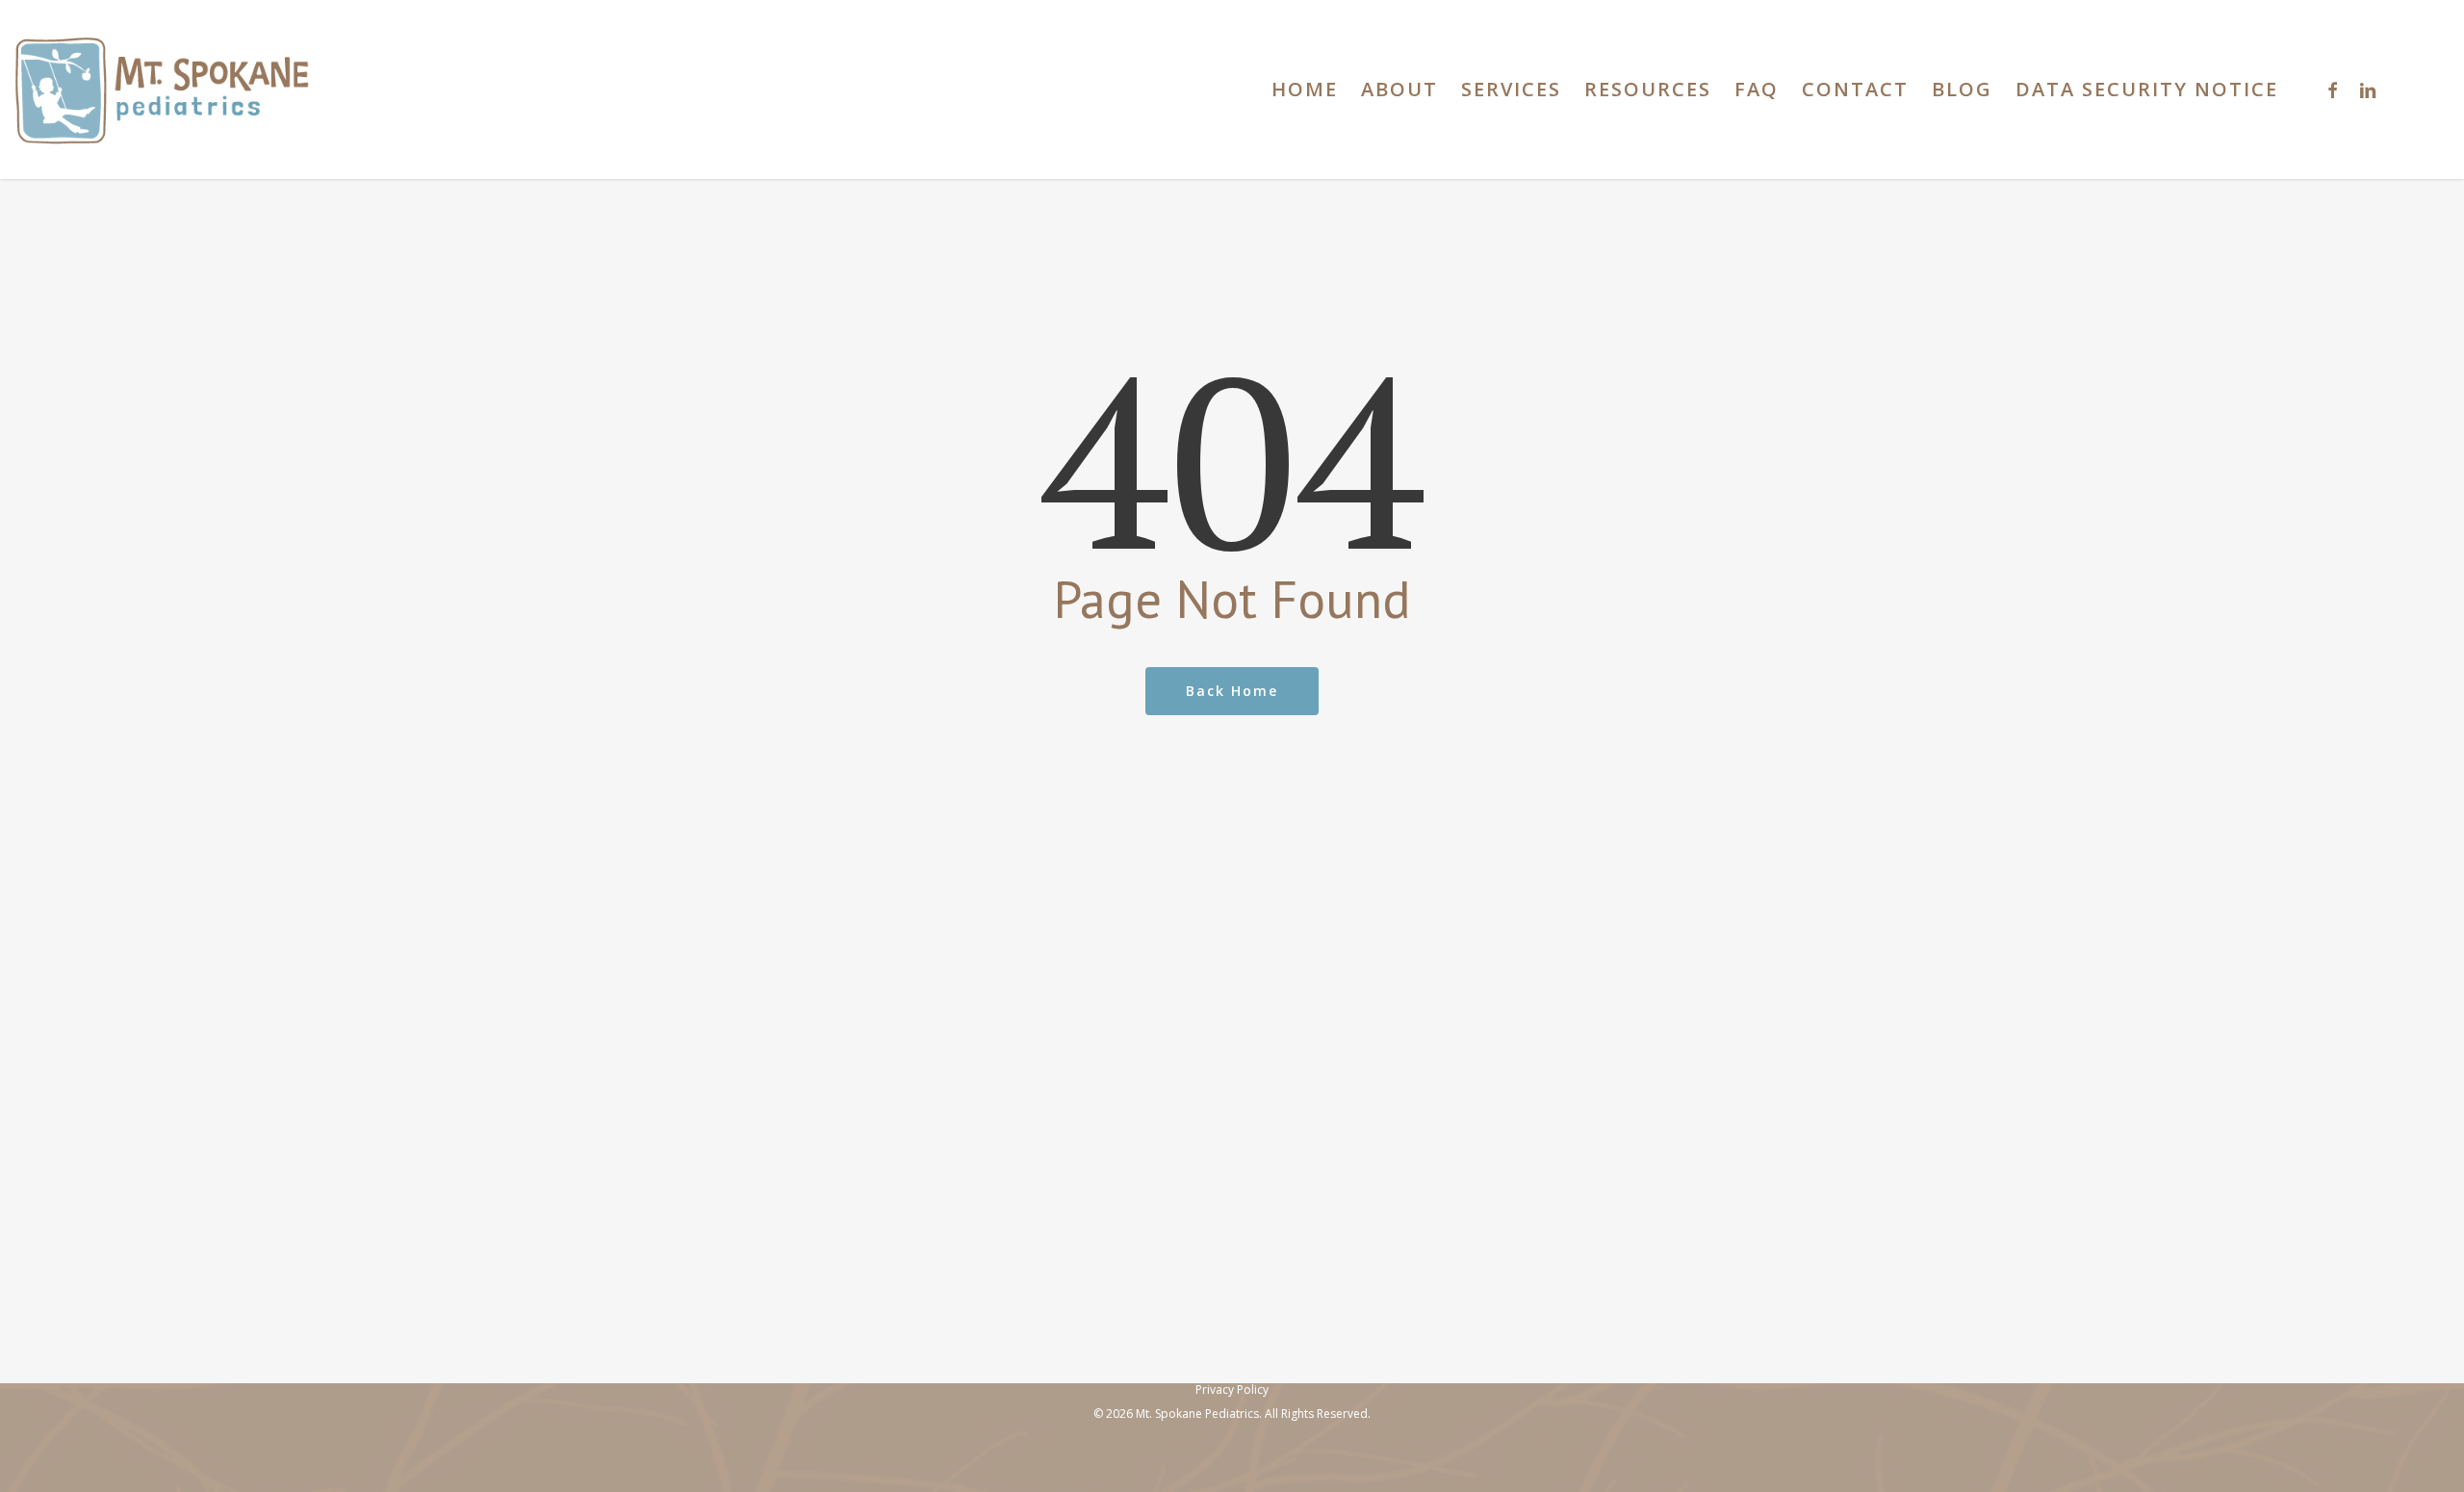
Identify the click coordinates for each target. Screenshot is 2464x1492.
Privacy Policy (1232, 1389)
